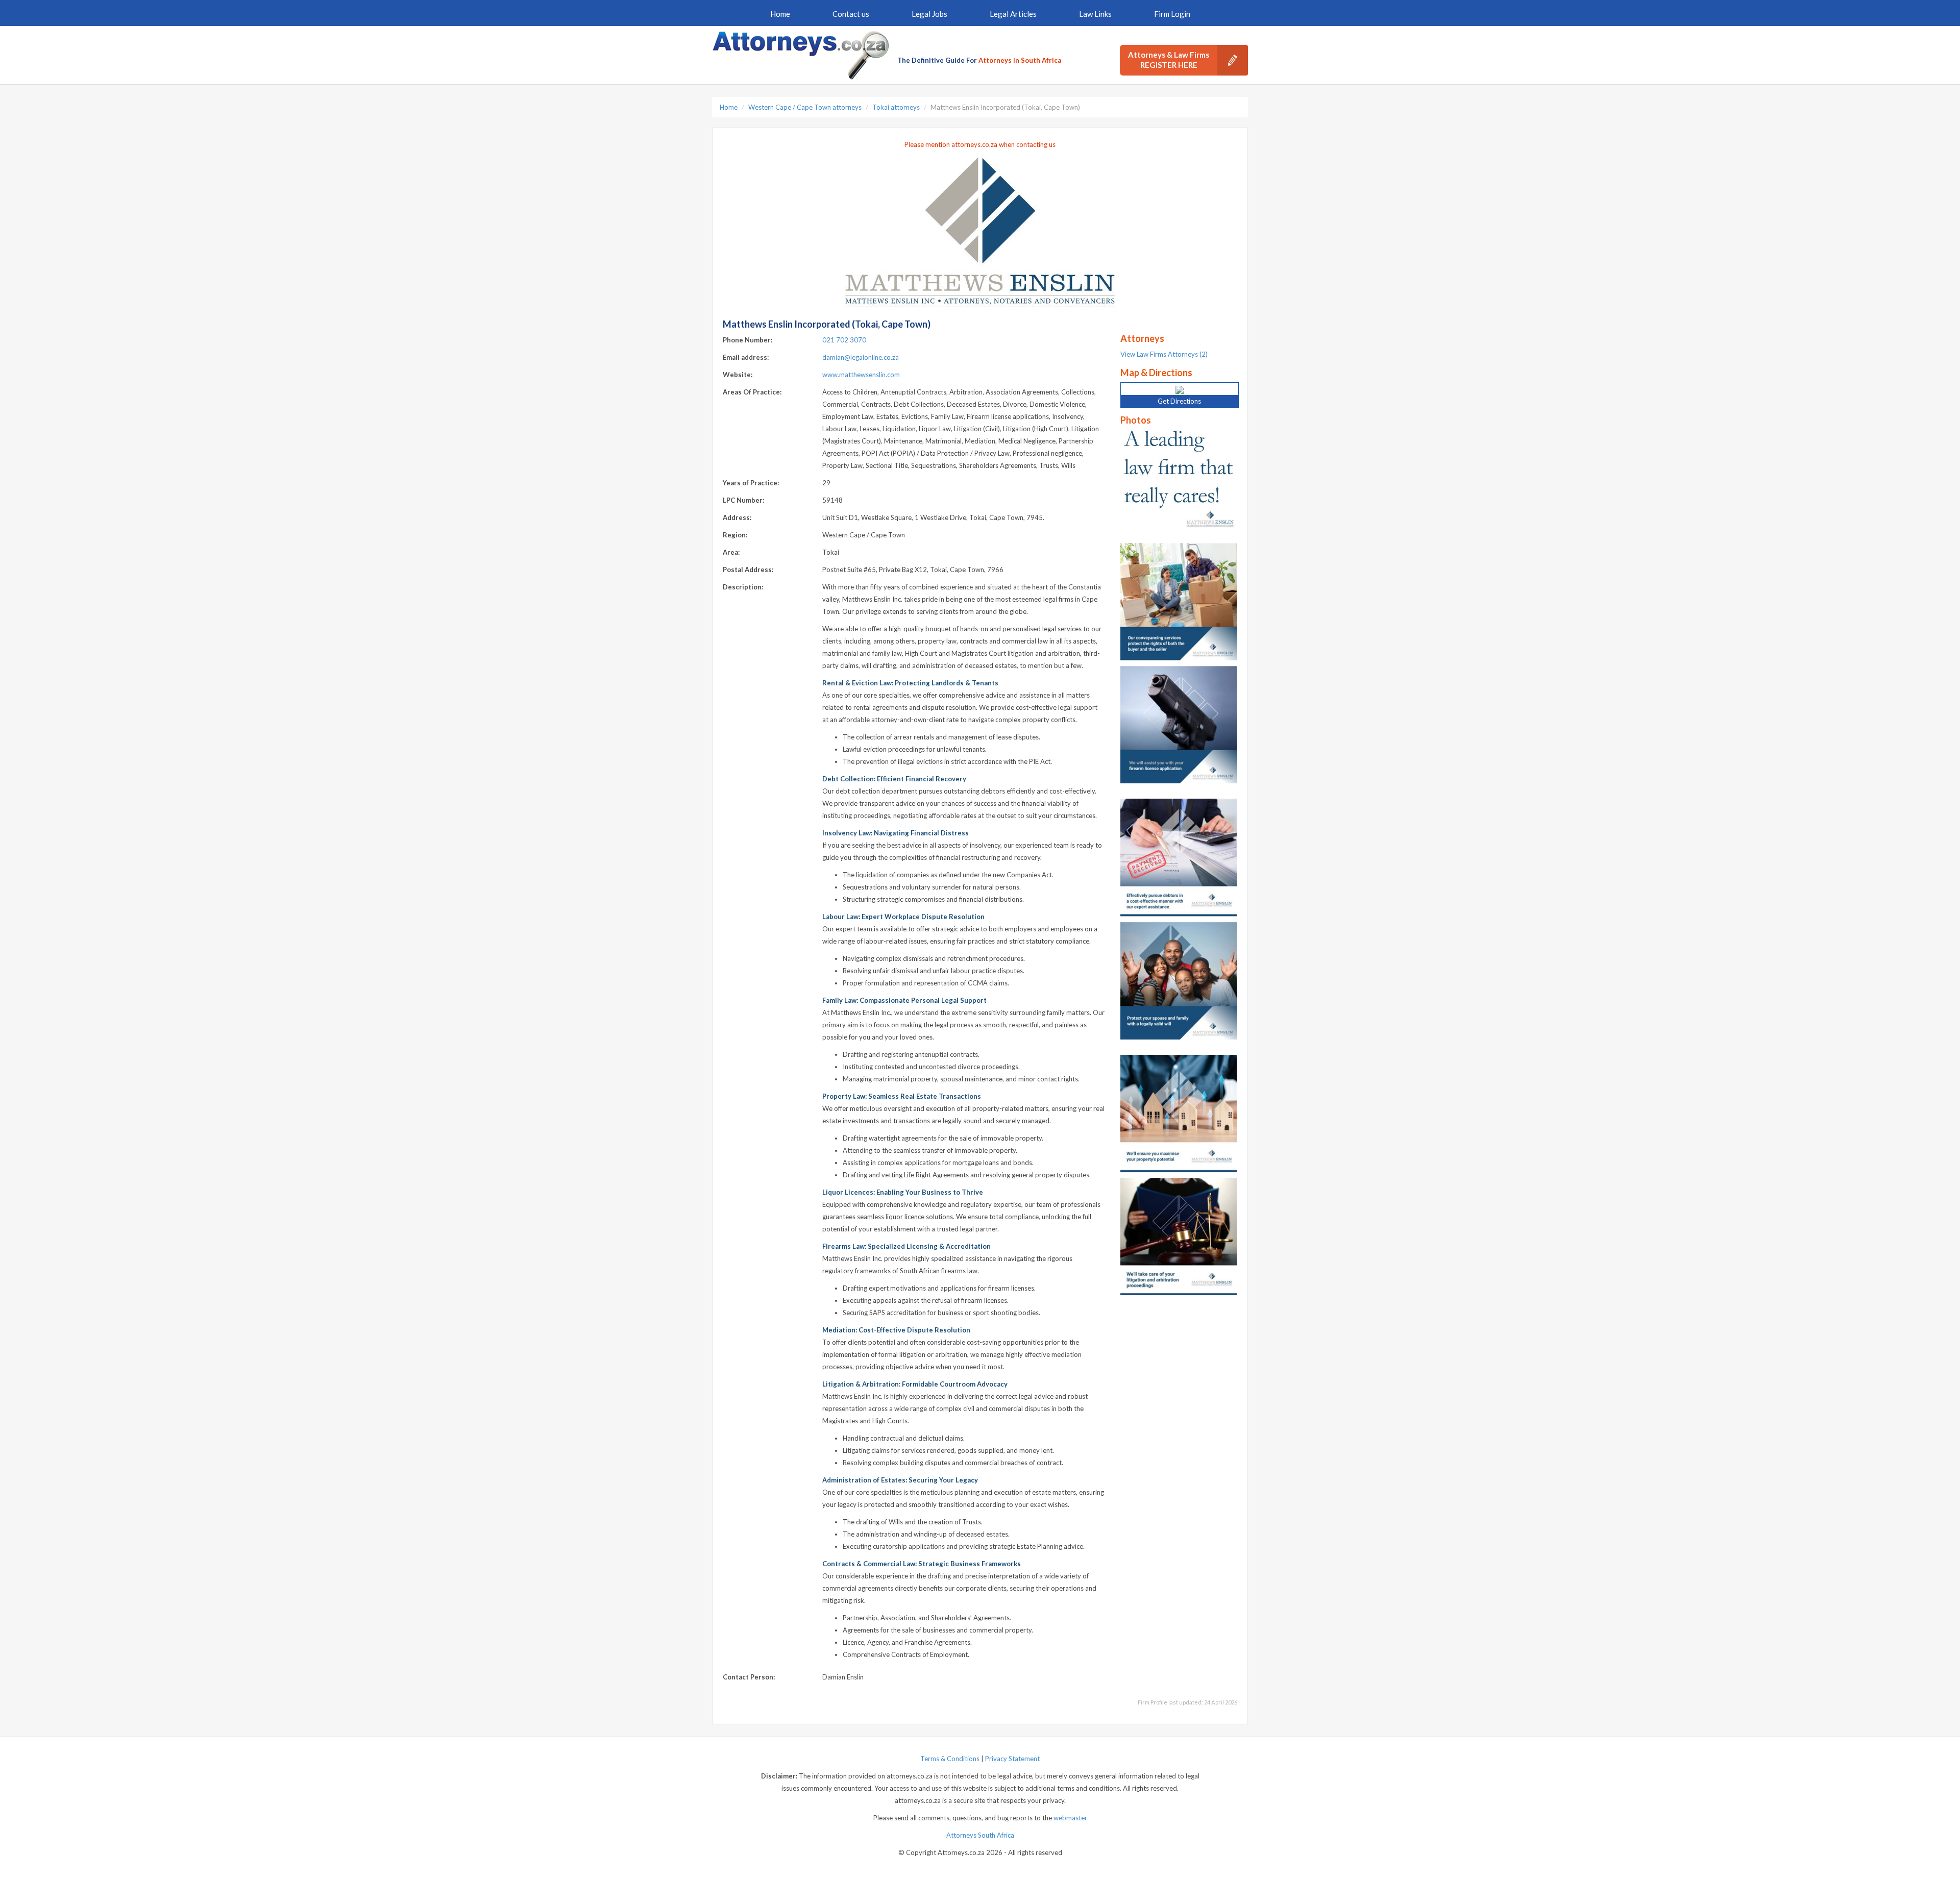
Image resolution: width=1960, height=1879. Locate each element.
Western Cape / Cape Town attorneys (805, 107)
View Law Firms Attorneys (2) (1164, 354)
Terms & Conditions (950, 1759)
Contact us (851, 14)
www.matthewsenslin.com (861, 375)
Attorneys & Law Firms (1169, 60)
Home (780, 14)
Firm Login (1172, 14)
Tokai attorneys (896, 107)
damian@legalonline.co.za (861, 357)
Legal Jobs (929, 14)
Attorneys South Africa (980, 1835)
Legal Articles (1013, 14)
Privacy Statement (1012, 1759)
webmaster (1070, 1818)
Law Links (1095, 14)
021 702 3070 (844, 340)
